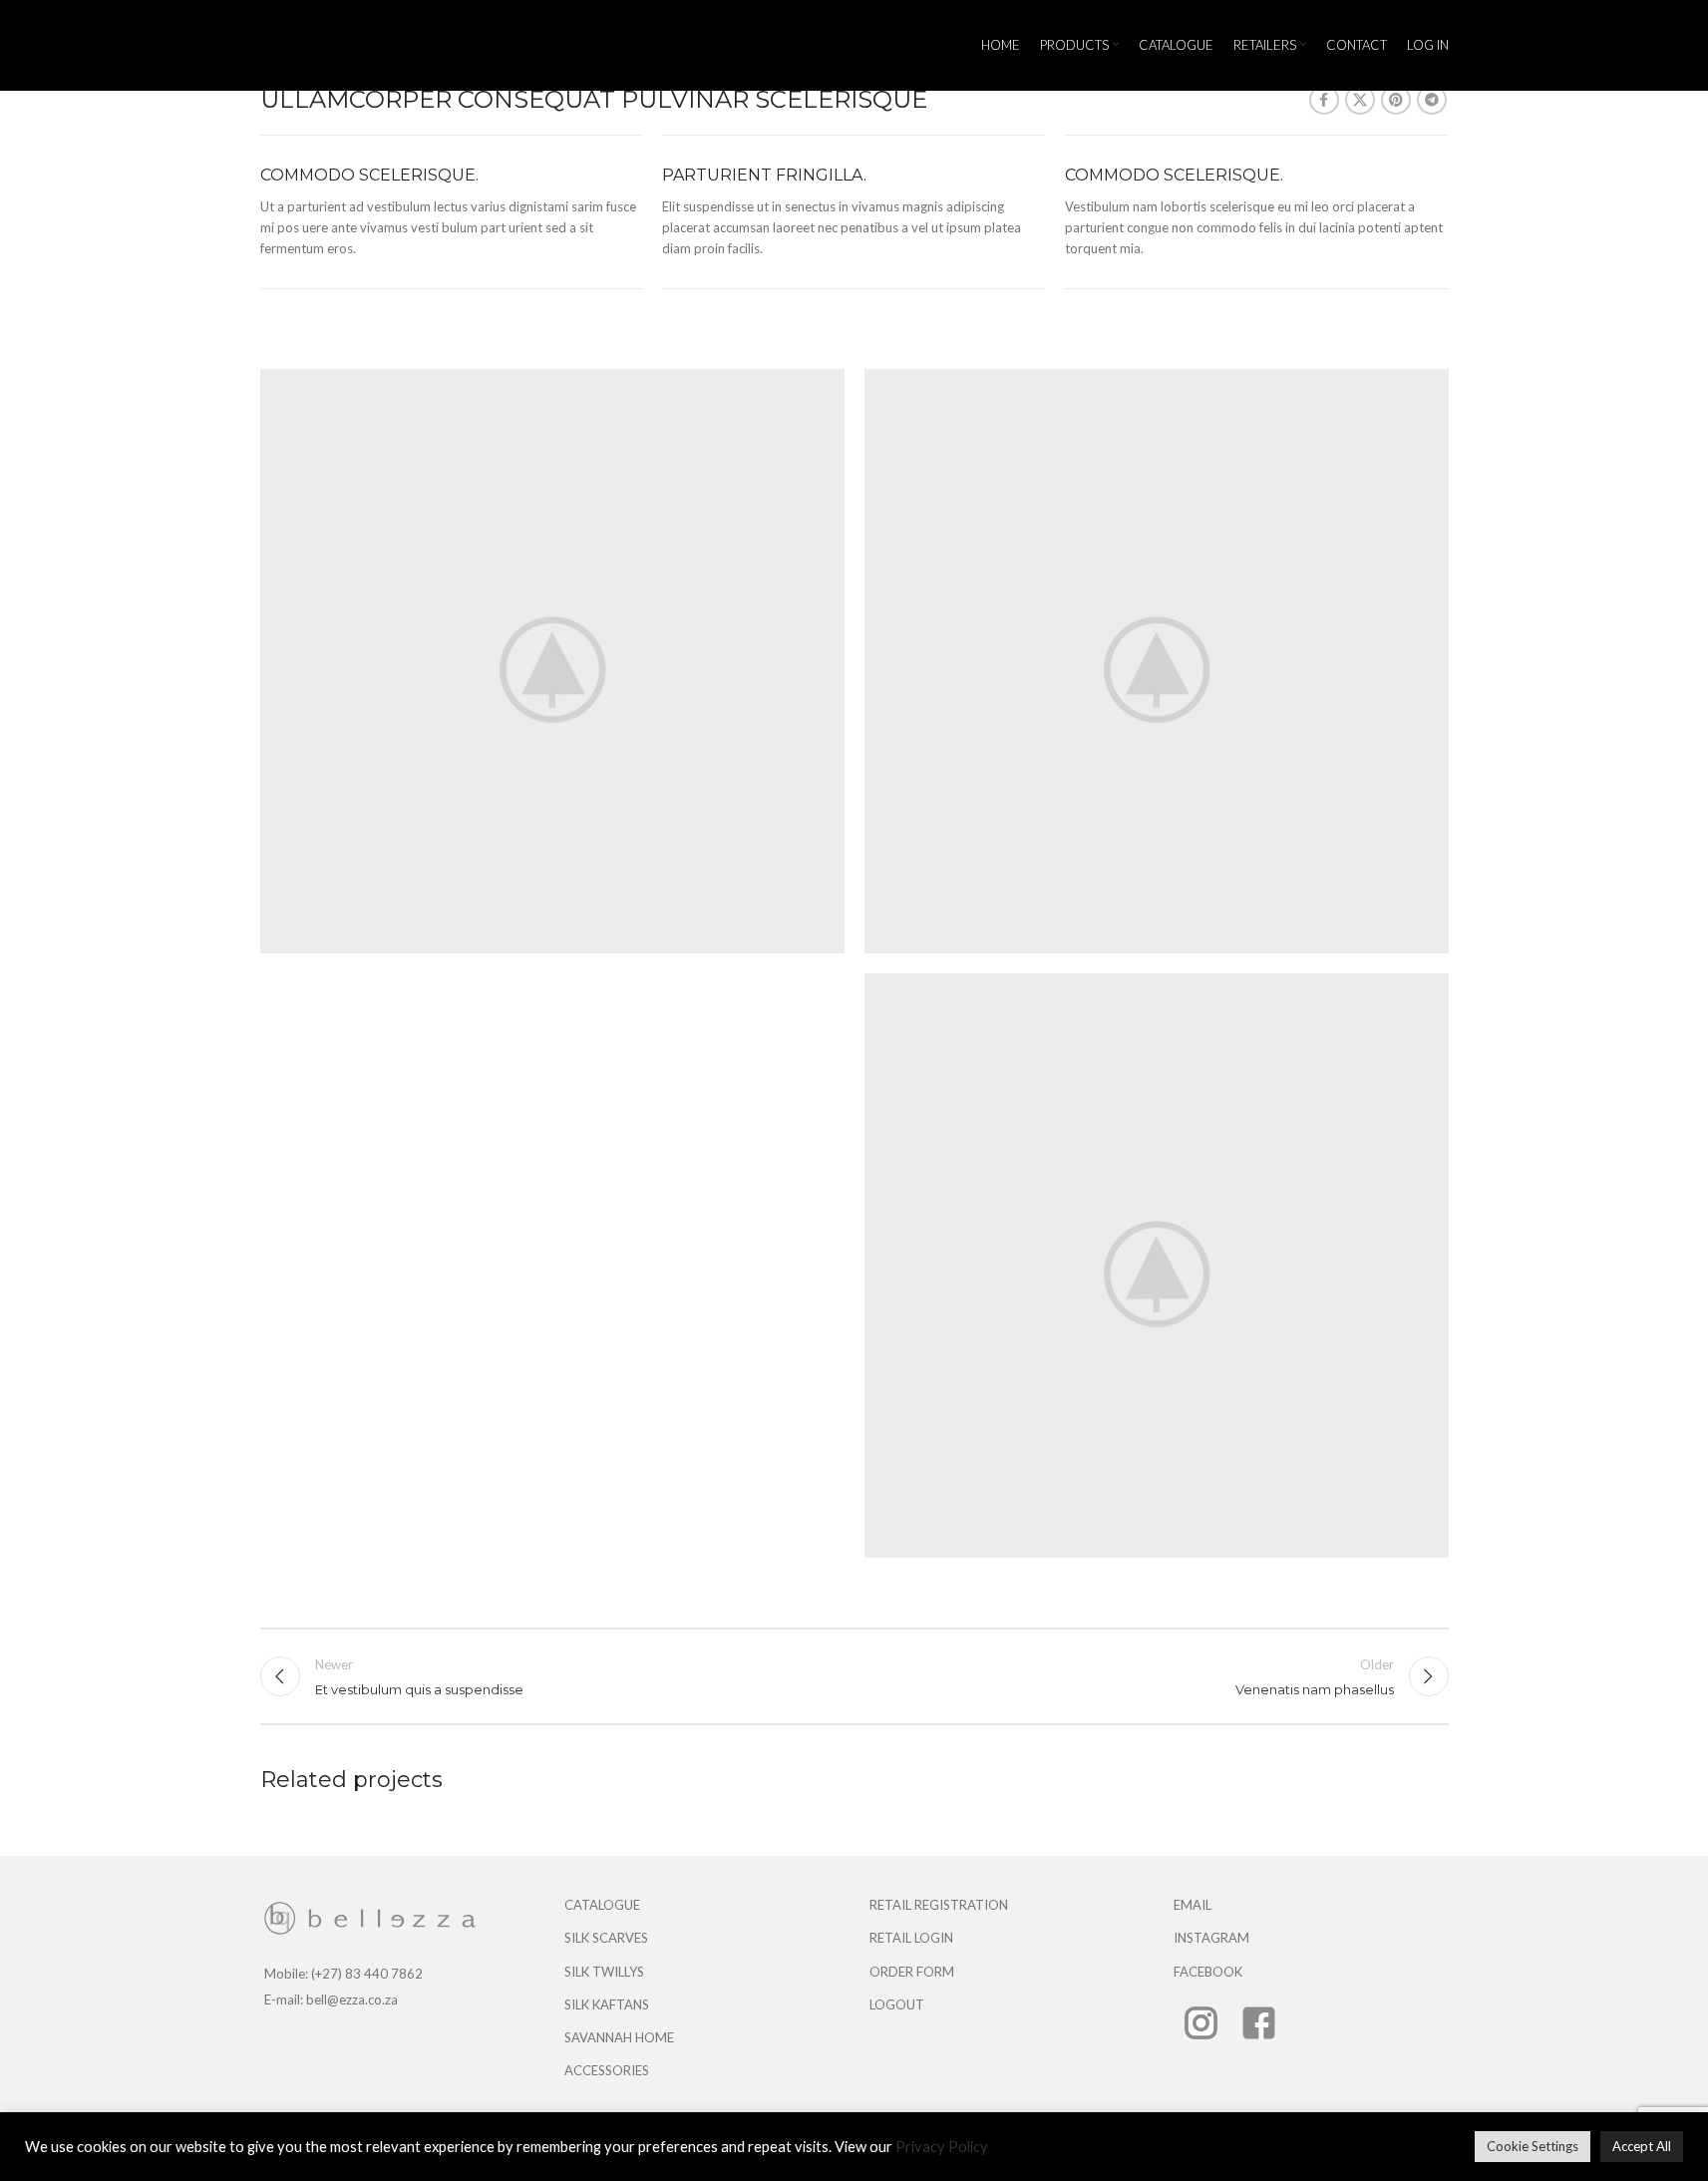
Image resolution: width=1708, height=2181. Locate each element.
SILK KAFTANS (607, 2004)
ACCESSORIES (607, 2070)
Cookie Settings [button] (1533, 2146)
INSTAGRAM (1211, 1938)
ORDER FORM (912, 1972)
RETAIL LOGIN (911, 1938)
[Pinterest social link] (1396, 100)
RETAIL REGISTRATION (939, 1905)
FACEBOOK (1208, 1972)
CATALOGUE (602, 1905)
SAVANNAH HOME (619, 2037)
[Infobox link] (452, 212)
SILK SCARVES (606, 1938)
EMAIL (1193, 1905)
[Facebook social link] (1324, 100)
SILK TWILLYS (604, 1972)
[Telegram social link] (1432, 100)
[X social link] (1360, 100)
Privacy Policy (942, 2147)
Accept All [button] (1642, 2146)
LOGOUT (897, 2004)
